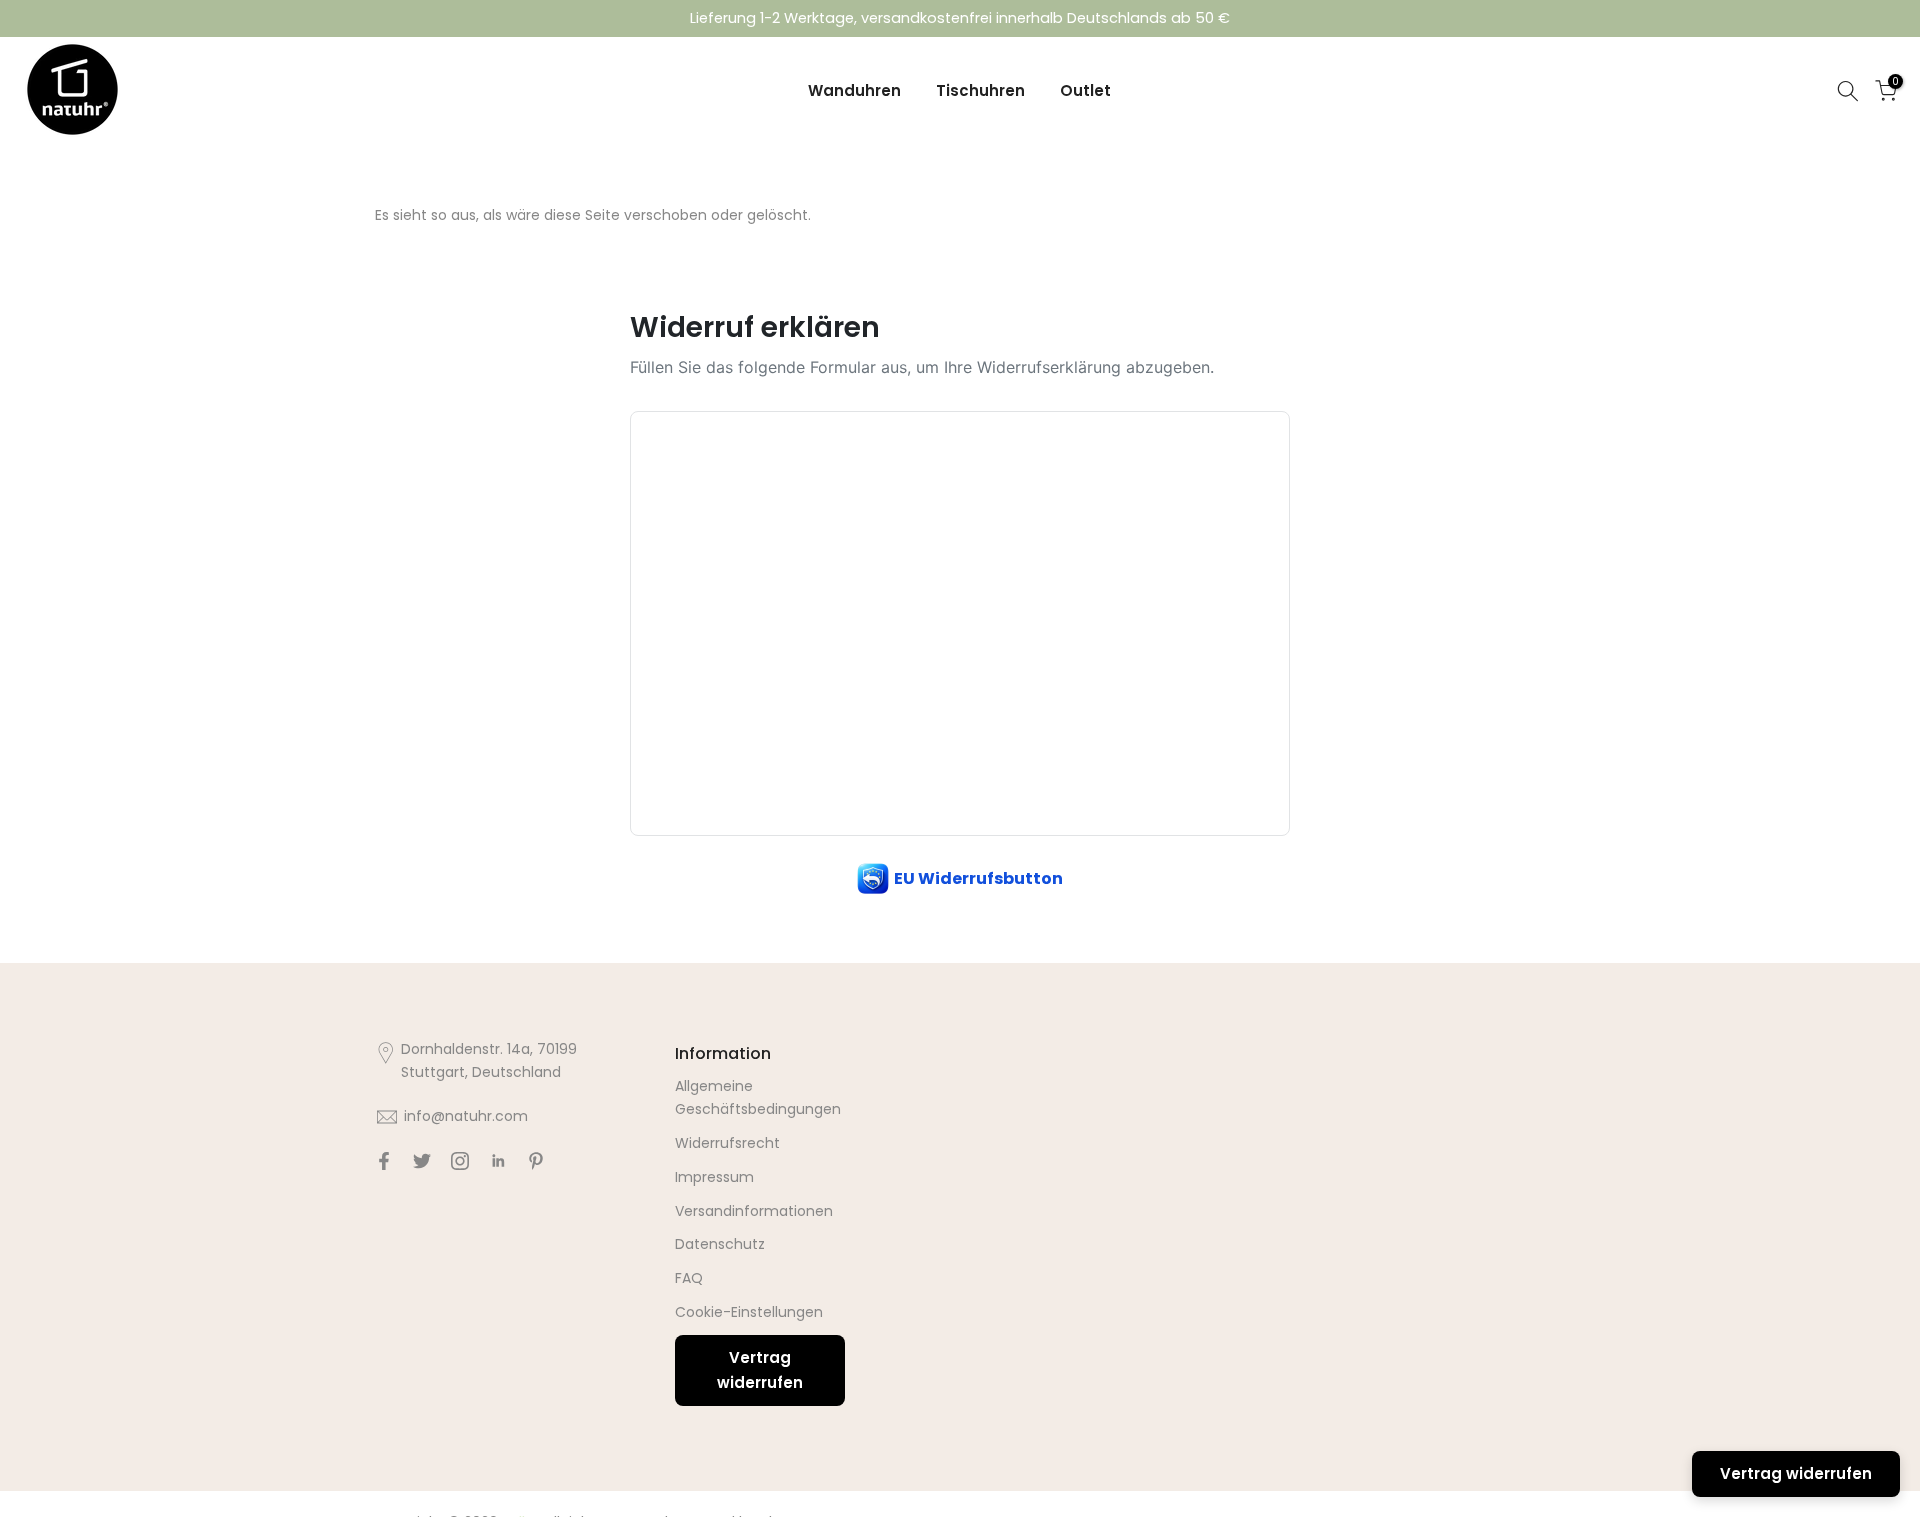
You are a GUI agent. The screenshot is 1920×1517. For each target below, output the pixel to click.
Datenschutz (720, 1244)
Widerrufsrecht (727, 1143)
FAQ (689, 1278)
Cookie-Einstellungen (749, 1312)
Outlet (1085, 90)
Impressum (714, 1177)
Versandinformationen (754, 1211)
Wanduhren (854, 90)
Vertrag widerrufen (760, 1370)
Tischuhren (980, 90)
